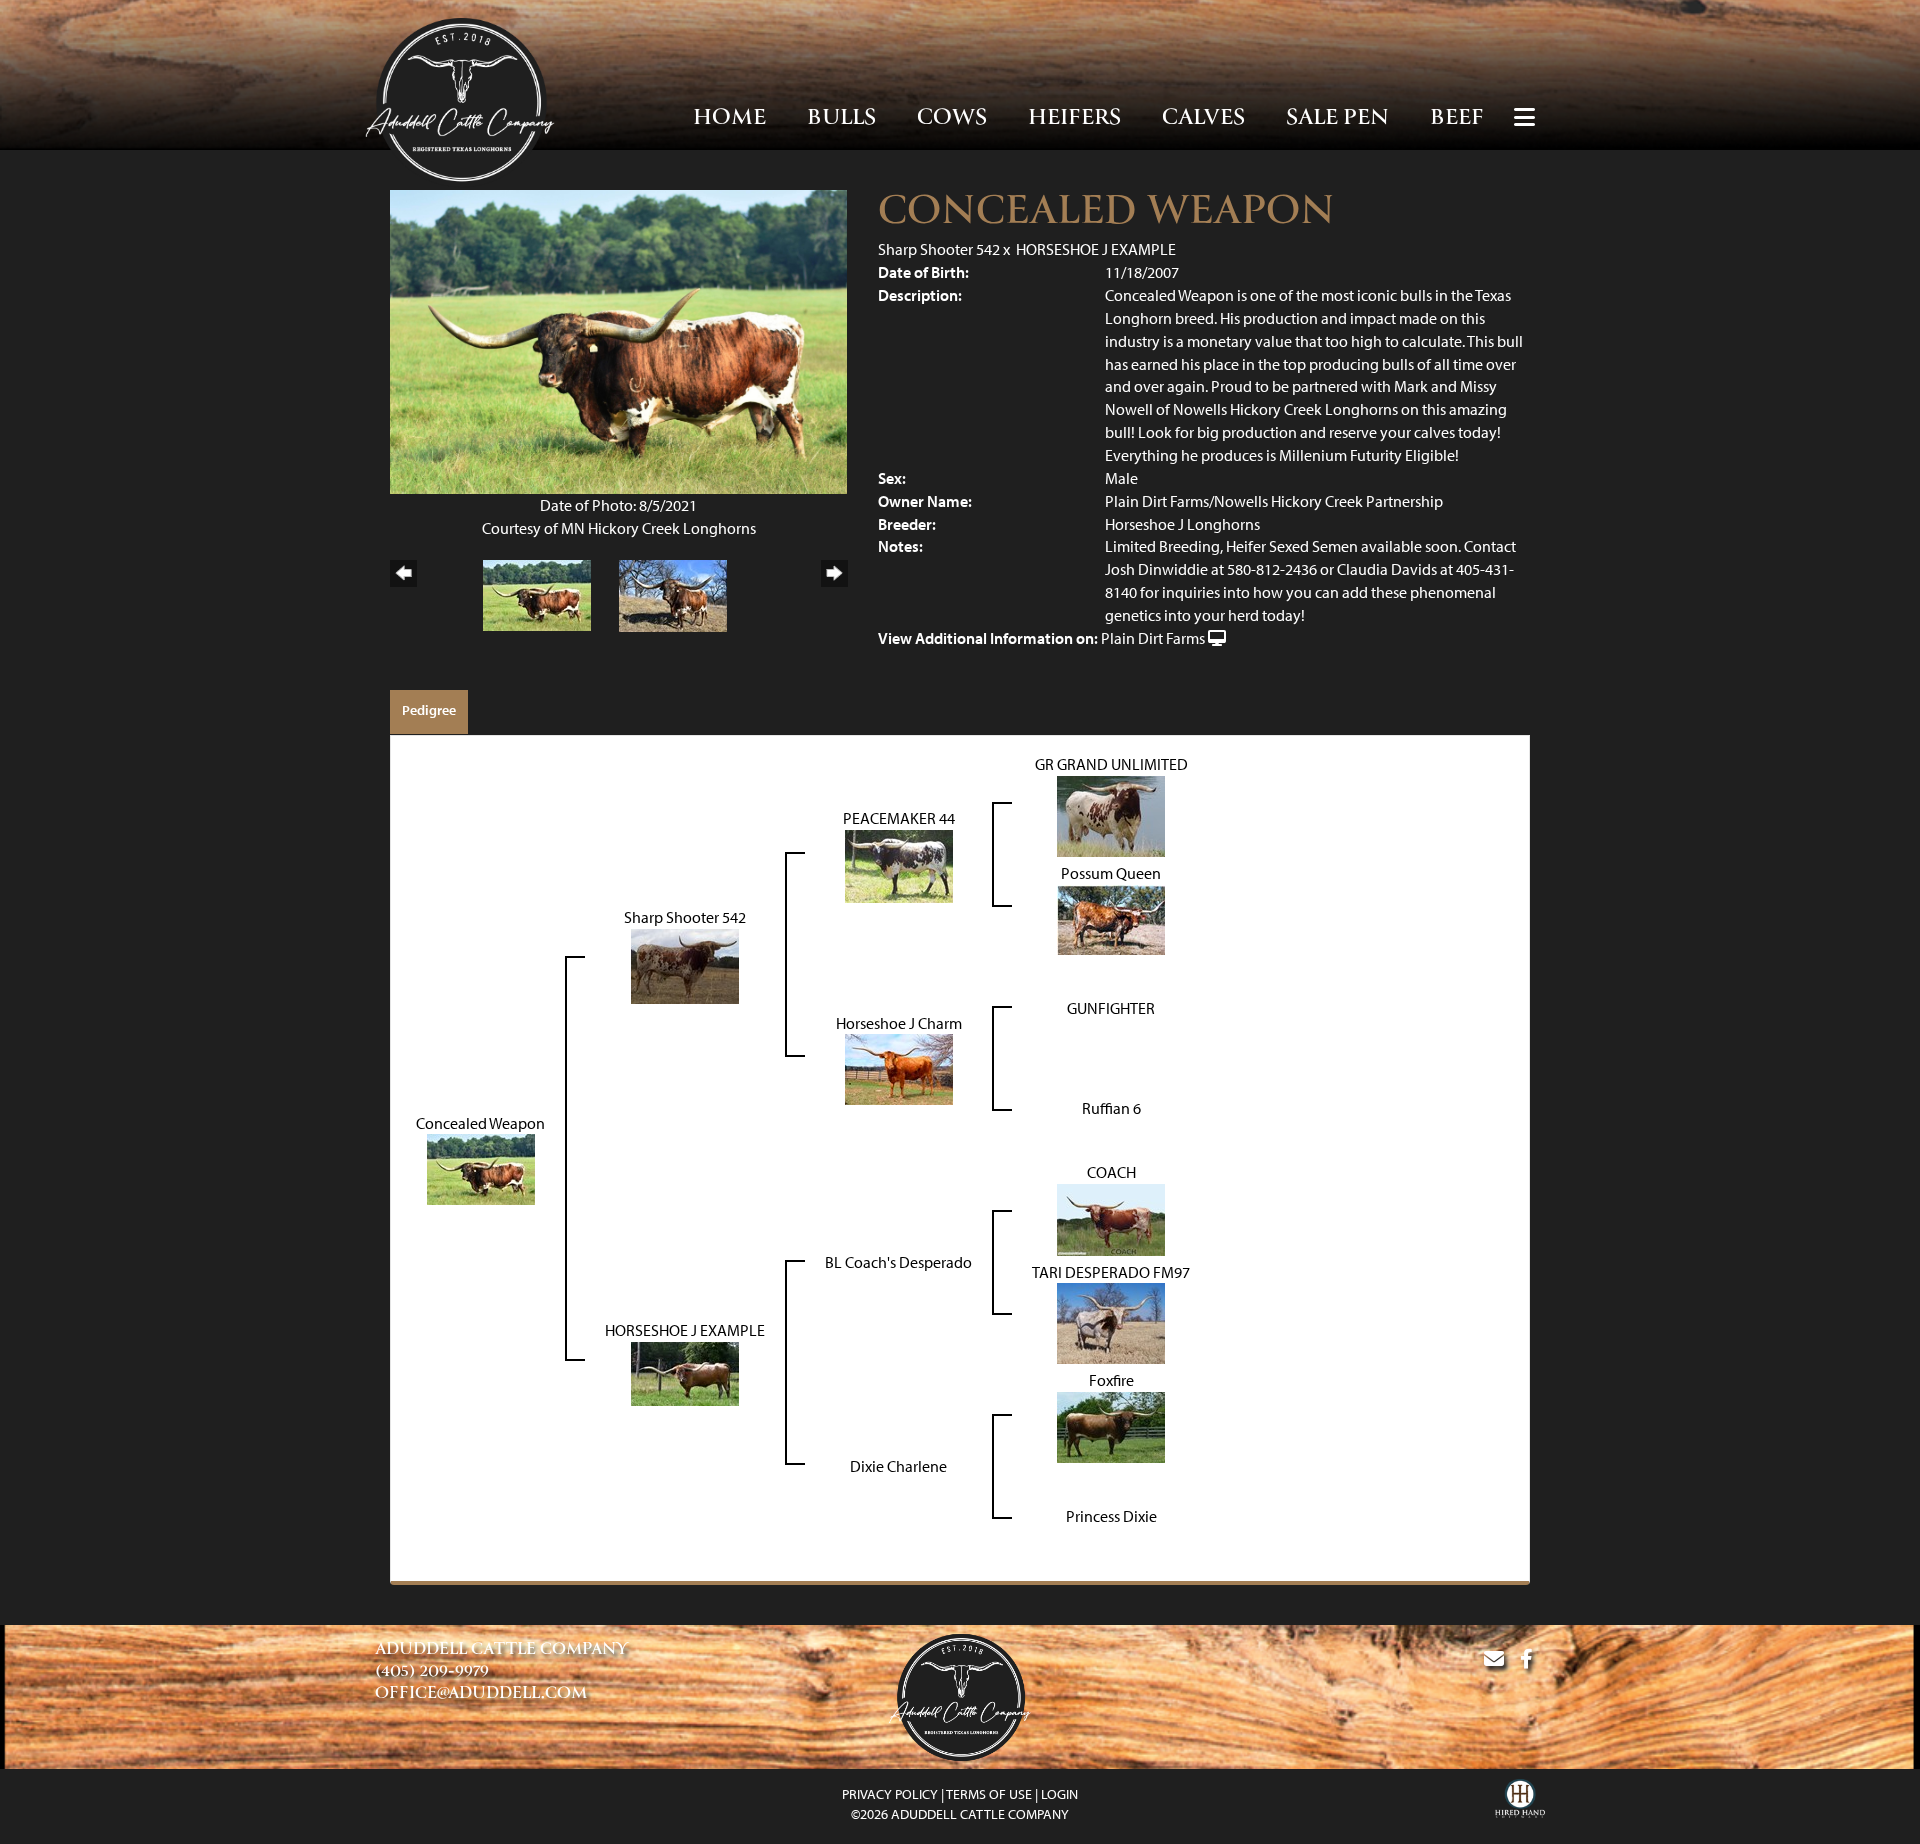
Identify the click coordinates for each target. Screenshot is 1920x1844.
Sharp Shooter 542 (939, 249)
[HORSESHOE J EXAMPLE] (685, 1372)
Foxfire (1111, 1380)
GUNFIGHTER (1111, 1008)
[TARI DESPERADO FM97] (1111, 1322)
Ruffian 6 (1111, 1108)
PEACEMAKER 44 (899, 818)
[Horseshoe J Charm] (899, 1068)
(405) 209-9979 (432, 1672)
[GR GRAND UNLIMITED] (1111, 814)
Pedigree (429, 710)
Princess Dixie (1111, 1516)
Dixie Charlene (898, 1466)
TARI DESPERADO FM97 (1111, 1272)
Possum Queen (1111, 873)
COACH (1111, 1172)
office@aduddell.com (481, 1694)
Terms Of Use (989, 1794)
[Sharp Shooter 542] (685, 964)
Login (1059, 1794)
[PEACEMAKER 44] (899, 864)
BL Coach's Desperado (898, 1262)
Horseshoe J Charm (899, 1023)
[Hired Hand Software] (1520, 1801)
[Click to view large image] (618, 340)
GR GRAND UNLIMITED (1111, 764)
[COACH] (1111, 1218)
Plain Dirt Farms (1153, 638)
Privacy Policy (890, 1794)
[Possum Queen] (1111, 918)
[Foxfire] (1111, 1426)
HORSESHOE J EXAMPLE (1096, 249)
